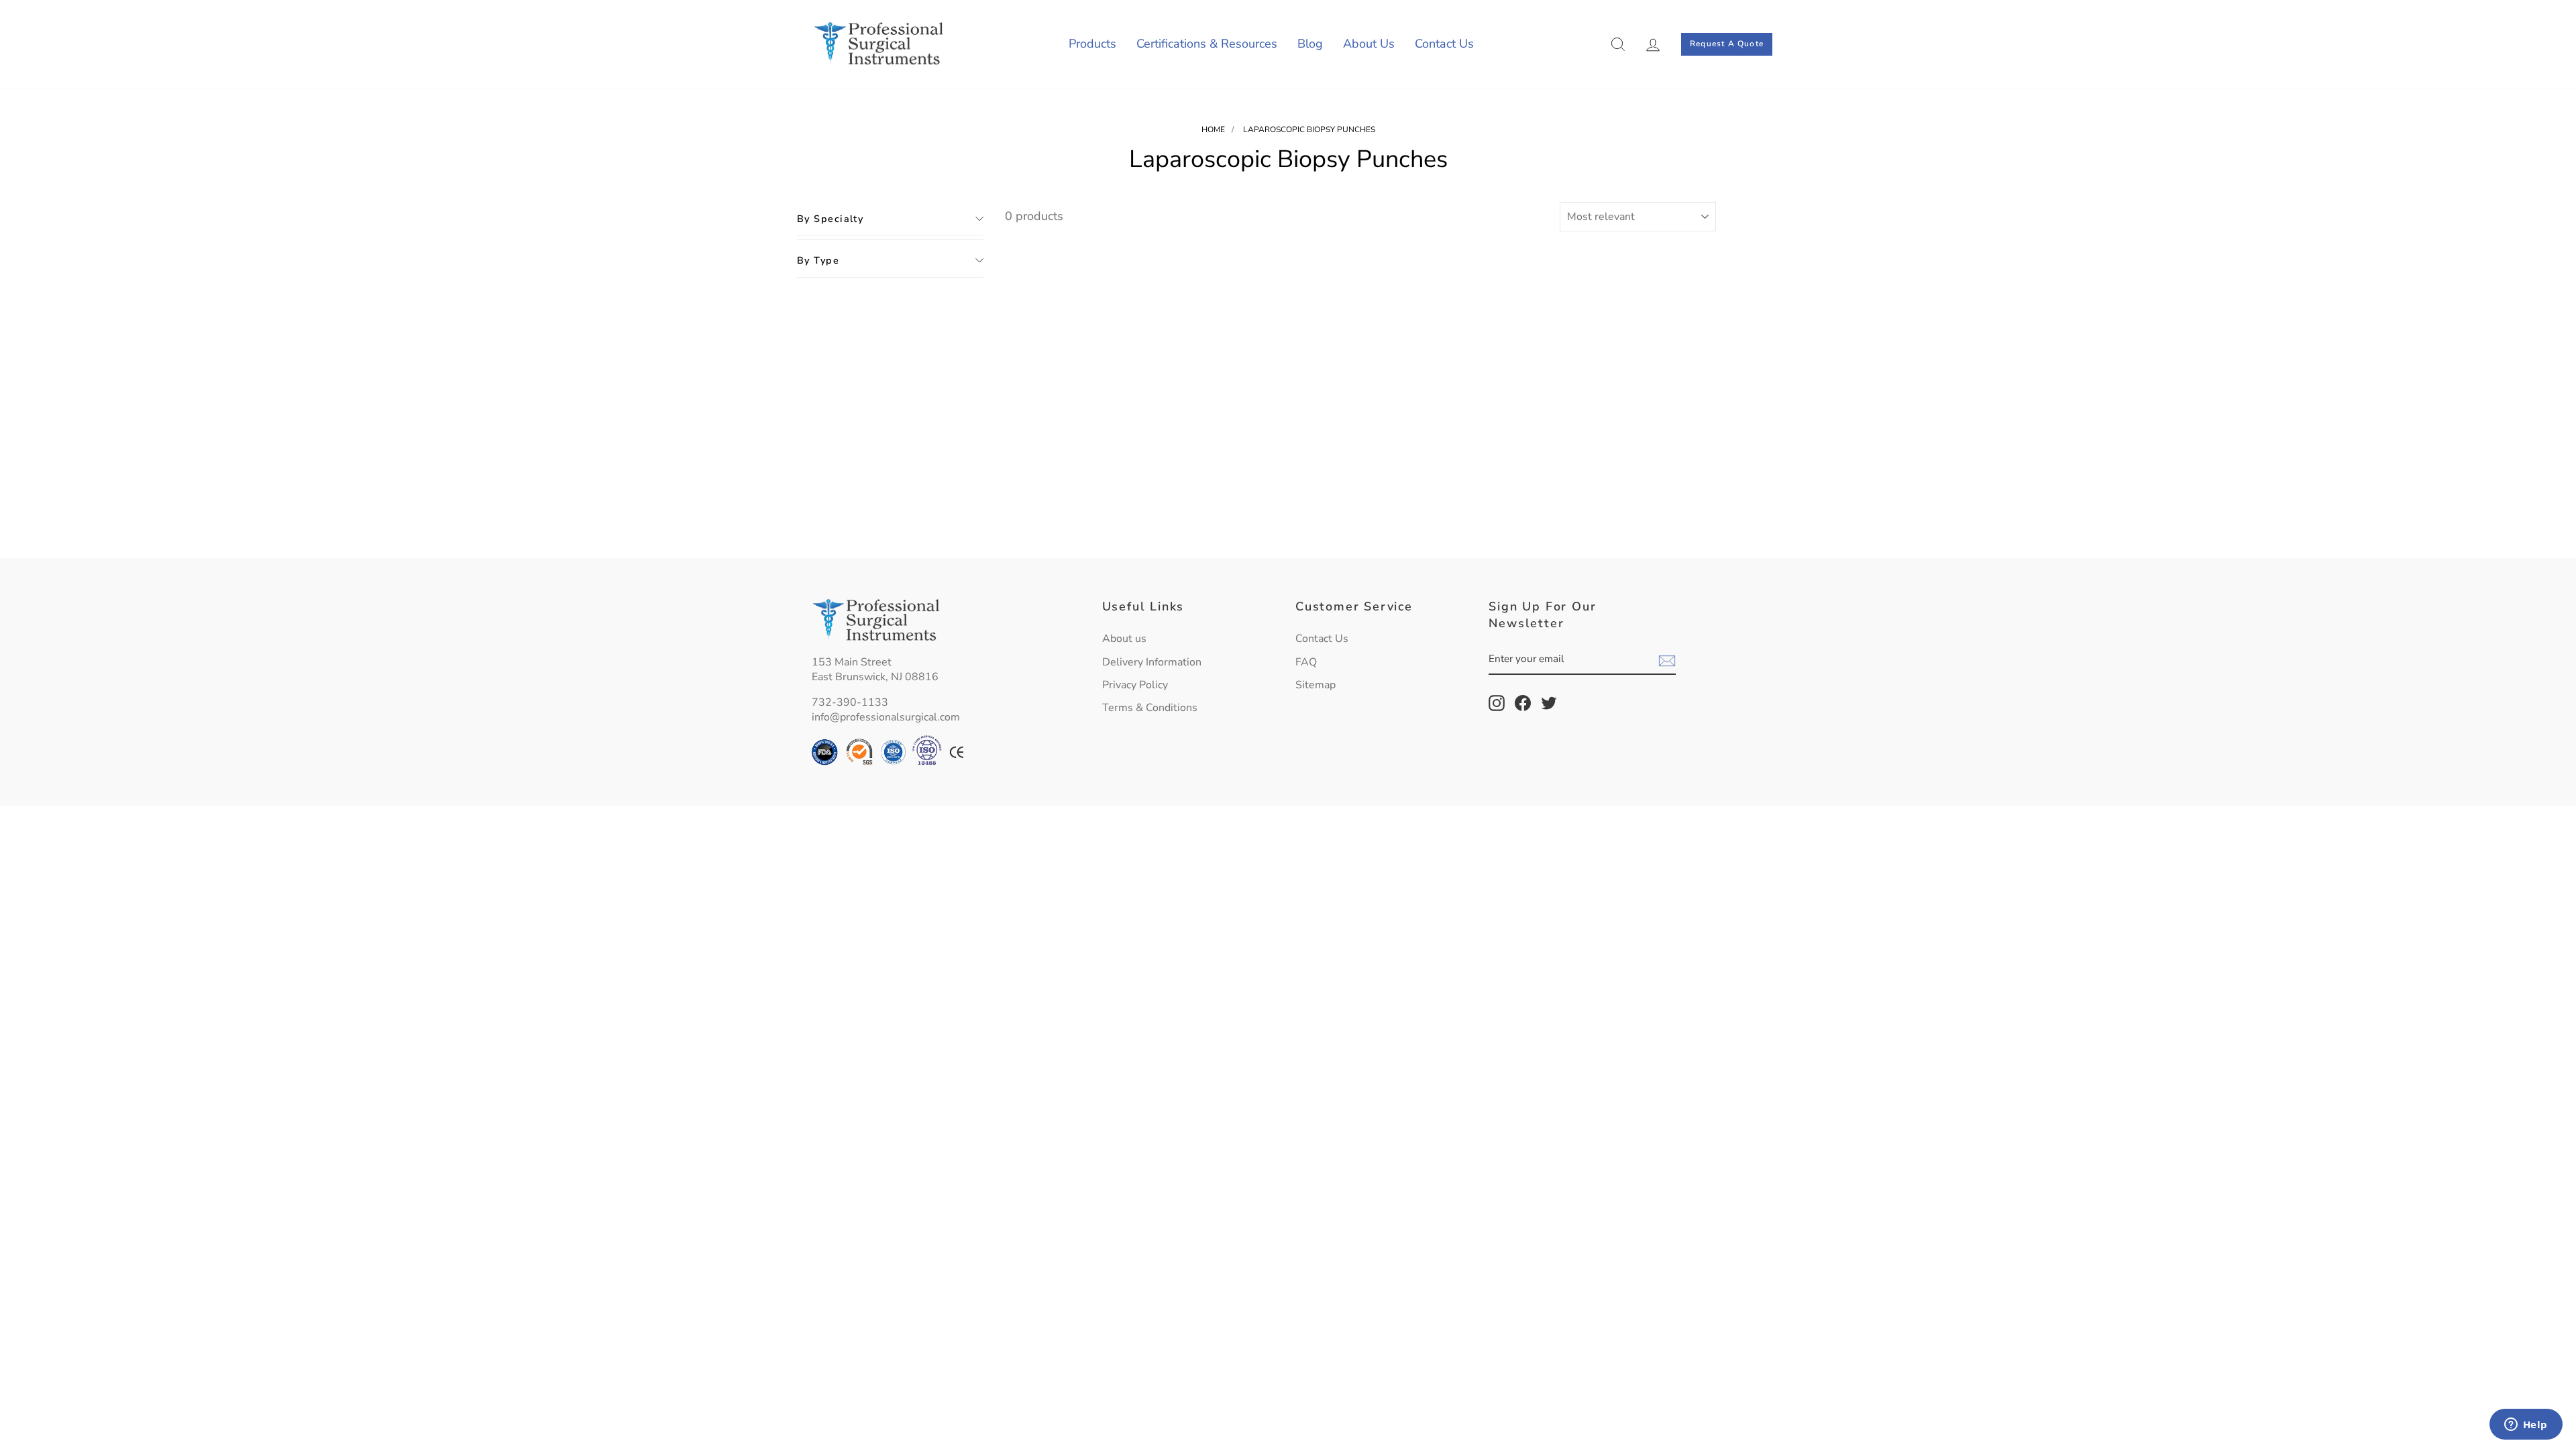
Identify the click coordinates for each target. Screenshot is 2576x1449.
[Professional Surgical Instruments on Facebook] (1523, 703)
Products (1092, 44)
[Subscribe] (1667, 660)
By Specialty (830, 219)
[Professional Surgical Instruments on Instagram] (1497, 703)
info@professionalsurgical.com (886, 717)
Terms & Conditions (1150, 708)
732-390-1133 (850, 702)
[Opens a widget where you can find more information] (2526, 1426)
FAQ (1306, 662)
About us (1124, 639)
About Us (1369, 44)
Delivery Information (1152, 662)
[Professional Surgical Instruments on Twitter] (1549, 703)
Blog (1310, 44)
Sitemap (1316, 685)
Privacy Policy (1135, 685)
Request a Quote (1727, 44)
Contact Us (1444, 44)
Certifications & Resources (1207, 44)
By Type (818, 260)
